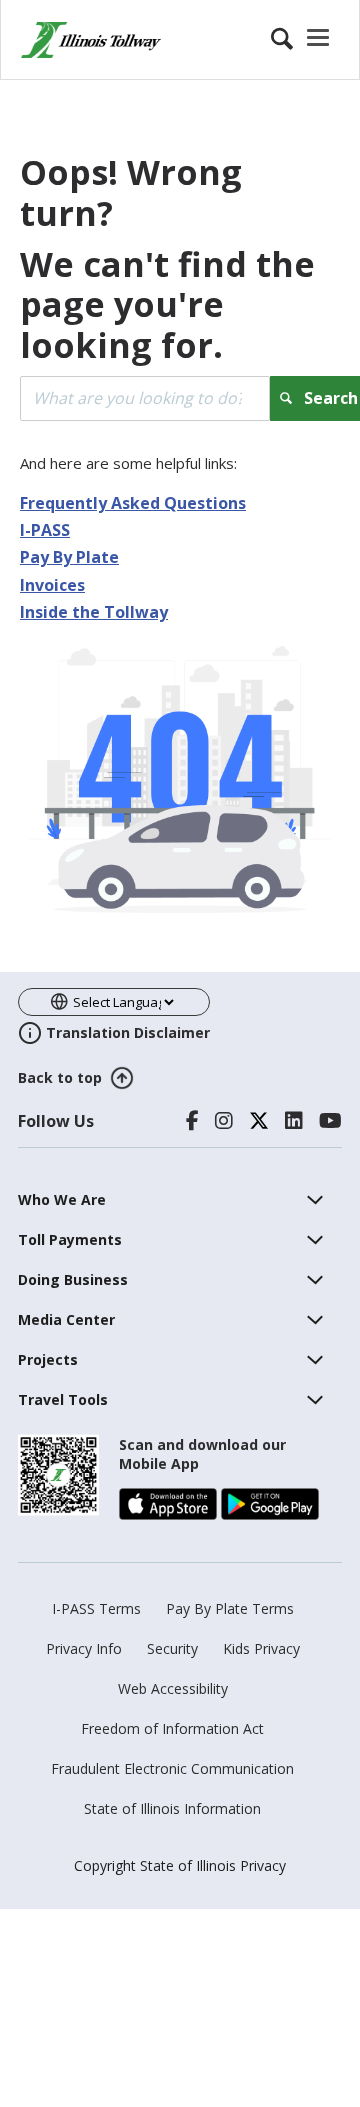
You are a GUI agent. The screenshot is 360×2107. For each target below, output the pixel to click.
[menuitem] (62, 1199)
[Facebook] (192, 1121)
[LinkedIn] (294, 1121)
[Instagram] (224, 1121)
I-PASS (45, 530)
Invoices (52, 585)
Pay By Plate (69, 557)
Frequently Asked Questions (133, 503)
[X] (259, 1121)
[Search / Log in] (303, 40)
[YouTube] (330, 1121)
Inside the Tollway (94, 612)
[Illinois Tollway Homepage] (91, 40)
